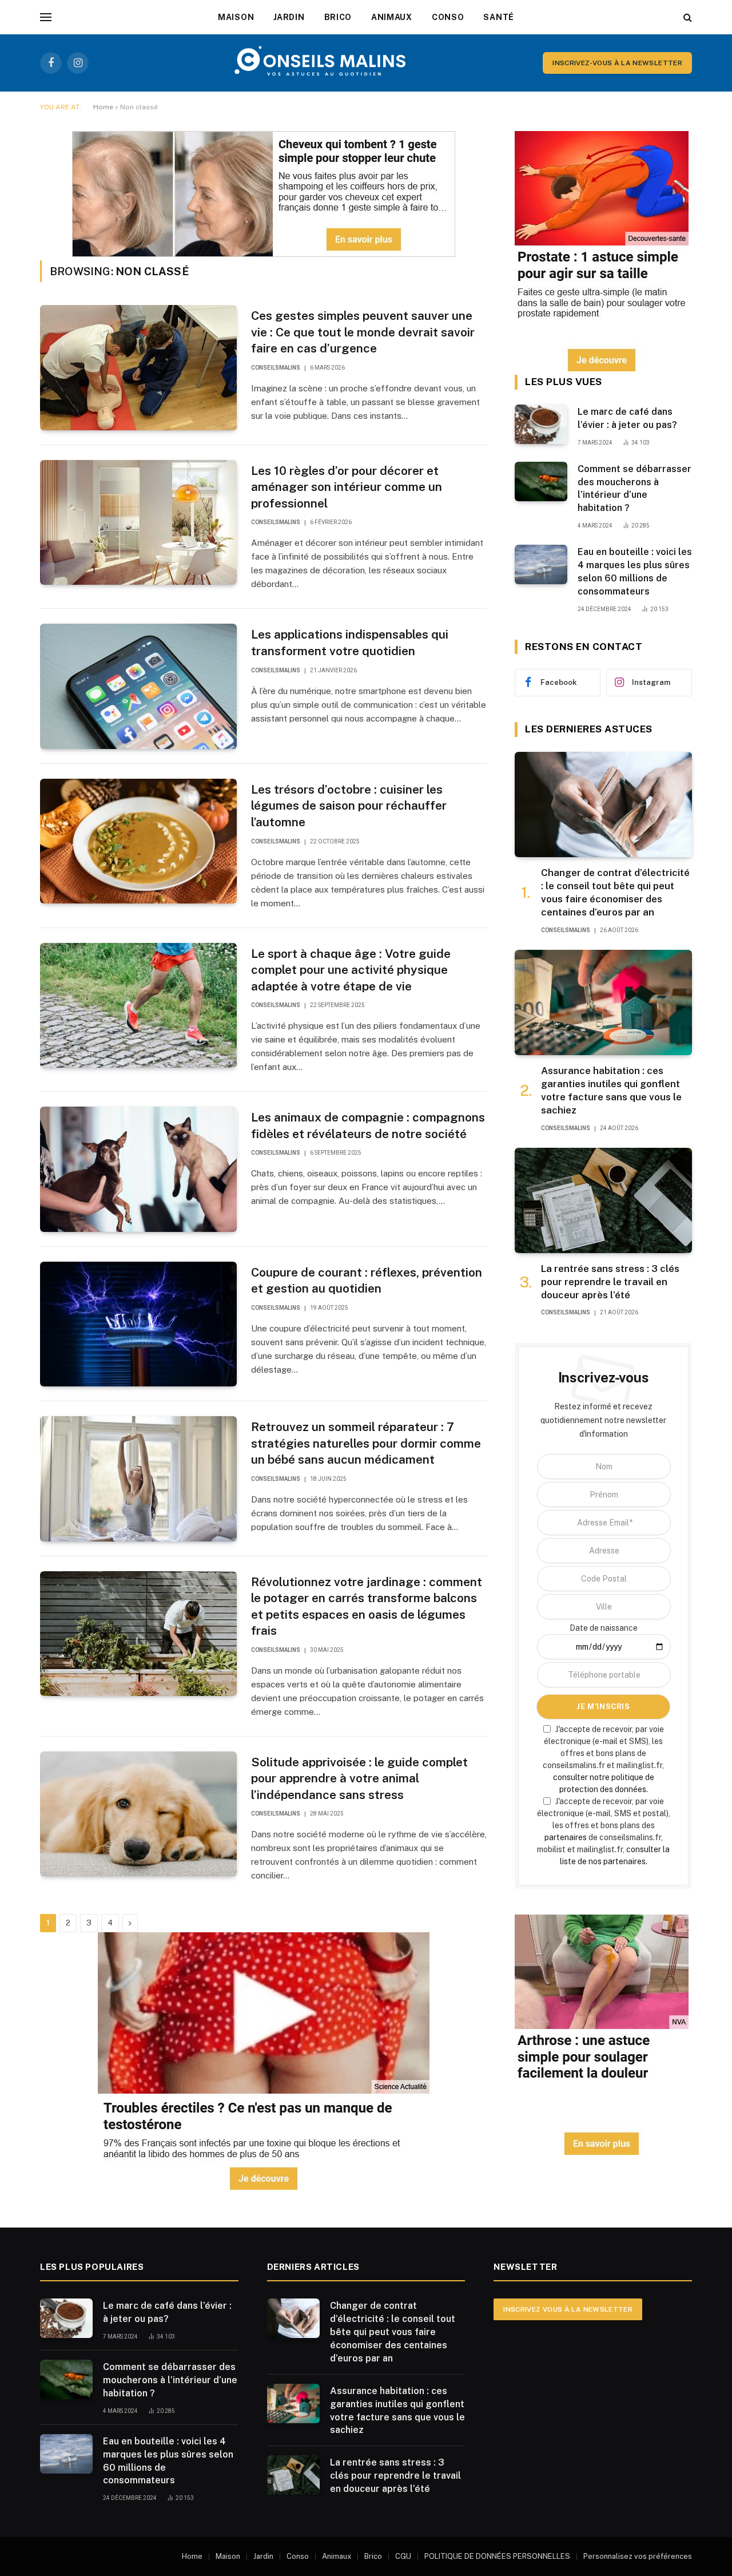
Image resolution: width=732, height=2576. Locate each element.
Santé (499, 17)
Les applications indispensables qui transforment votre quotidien (350, 643)
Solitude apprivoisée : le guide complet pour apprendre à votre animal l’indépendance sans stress (359, 1778)
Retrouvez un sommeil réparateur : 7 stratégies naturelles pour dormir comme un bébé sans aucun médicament (366, 1443)
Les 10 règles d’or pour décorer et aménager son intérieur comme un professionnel (347, 487)
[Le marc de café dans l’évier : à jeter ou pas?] (541, 424)
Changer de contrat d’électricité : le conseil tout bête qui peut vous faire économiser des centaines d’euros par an (615, 892)
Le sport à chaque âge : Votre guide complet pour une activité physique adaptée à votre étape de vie (351, 970)
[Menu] (46, 17)
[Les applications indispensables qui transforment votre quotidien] (138, 686)
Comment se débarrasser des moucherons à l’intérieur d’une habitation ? (634, 489)
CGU (403, 2556)
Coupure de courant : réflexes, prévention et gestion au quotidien (367, 1281)
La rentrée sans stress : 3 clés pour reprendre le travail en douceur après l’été (610, 1282)
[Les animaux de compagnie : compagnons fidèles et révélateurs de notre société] (138, 1169)
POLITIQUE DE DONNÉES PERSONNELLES (497, 2556)
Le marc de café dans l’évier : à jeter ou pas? (627, 418)
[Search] (687, 17)
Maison (236, 17)
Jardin (289, 17)
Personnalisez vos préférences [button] (638, 2556)
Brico (338, 17)
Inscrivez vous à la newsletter (568, 2309)
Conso (448, 17)
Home (103, 107)
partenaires (566, 1837)
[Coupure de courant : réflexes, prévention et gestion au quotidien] (138, 1324)
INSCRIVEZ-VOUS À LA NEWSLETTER (617, 63)
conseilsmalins (276, 368)
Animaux (392, 17)
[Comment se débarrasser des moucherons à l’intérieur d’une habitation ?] (541, 481)
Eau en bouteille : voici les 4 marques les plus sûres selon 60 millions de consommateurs (635, 572)
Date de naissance (604, 1628)
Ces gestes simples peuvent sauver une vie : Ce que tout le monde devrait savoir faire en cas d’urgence (363, 332)
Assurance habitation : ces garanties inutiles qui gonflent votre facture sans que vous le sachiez (611, 1090)
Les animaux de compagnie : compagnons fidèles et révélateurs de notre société (368, 1125)
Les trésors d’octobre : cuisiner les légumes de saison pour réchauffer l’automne (349, 806)
